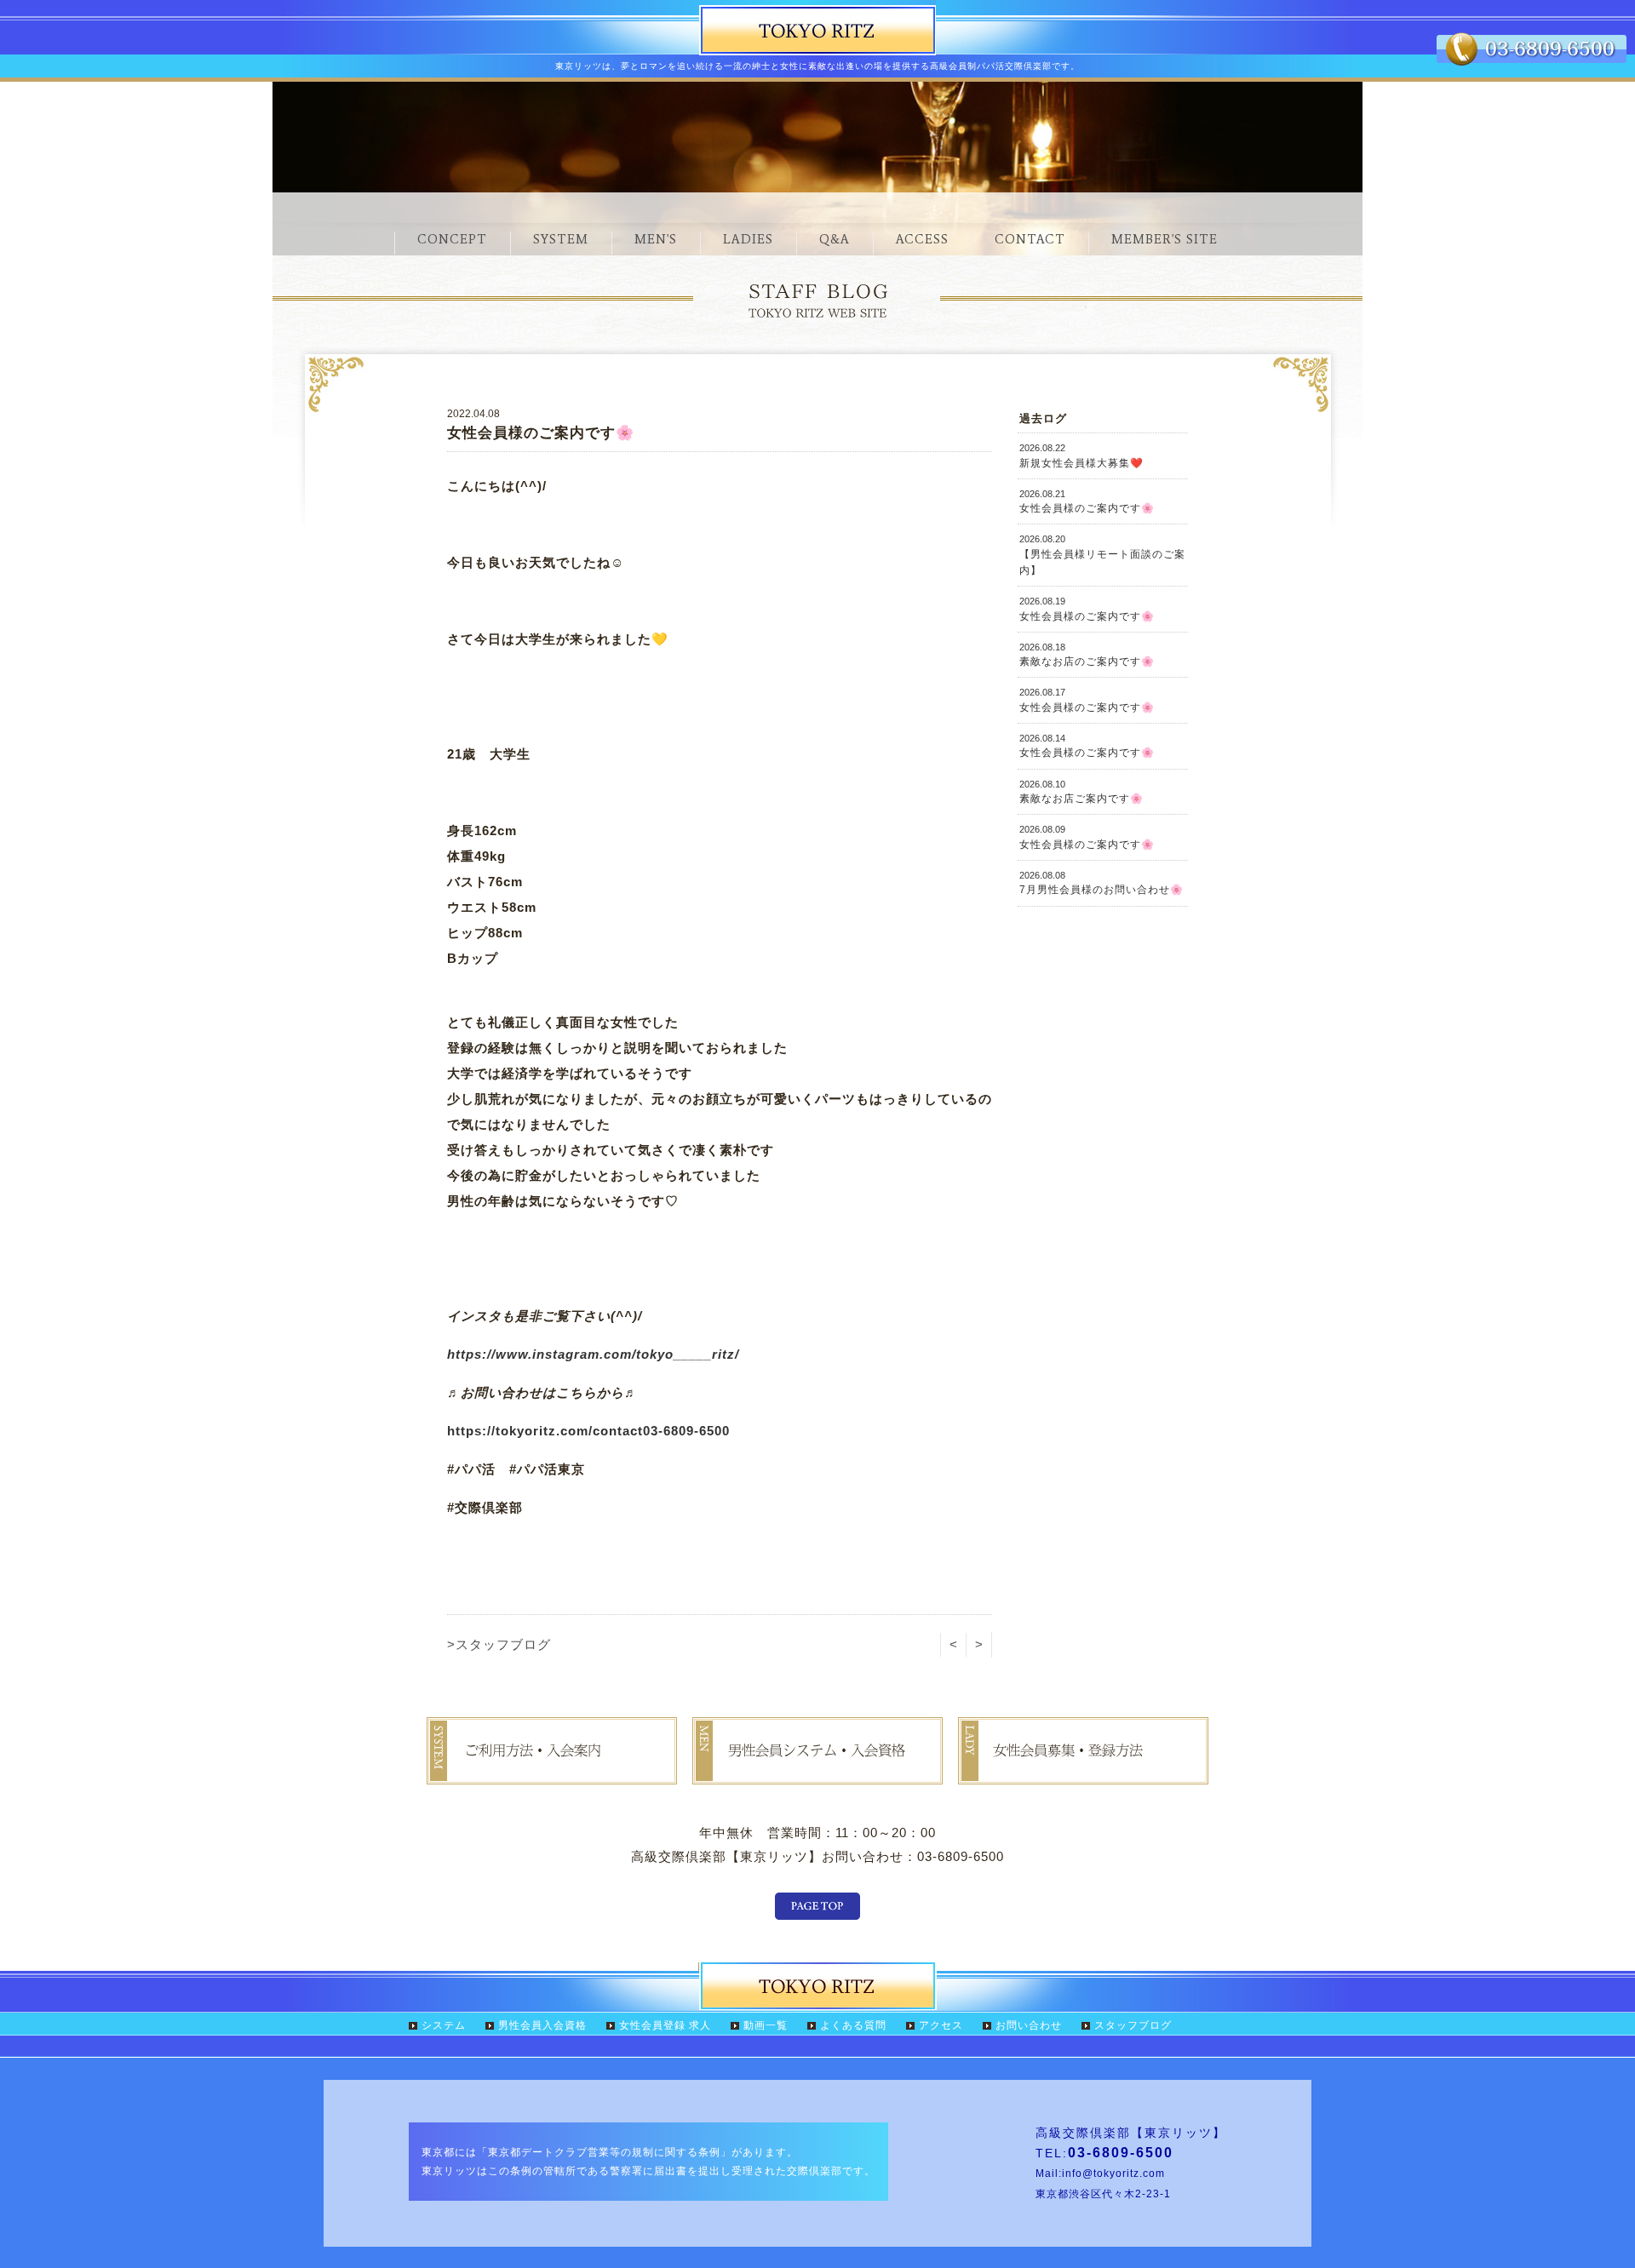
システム (444, 2025)
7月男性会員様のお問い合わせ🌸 (1101, 883)
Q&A (835, 239)
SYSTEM (561, 239)
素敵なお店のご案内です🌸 (1087, 655)
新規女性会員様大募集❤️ (1081, 455)
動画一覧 (766, 2025)
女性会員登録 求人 (665, 2025)
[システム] (552, 1772)
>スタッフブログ (499, 1644)
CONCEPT (452, 239)
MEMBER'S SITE (1165, 239)
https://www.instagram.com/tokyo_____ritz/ (593, 1354)
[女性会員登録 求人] (1083, 1772)
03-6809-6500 (686, 1431)
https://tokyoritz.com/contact (545, 1431)
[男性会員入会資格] (817, 1772)
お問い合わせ (1029, 2025)
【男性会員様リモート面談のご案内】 (1102, 555)
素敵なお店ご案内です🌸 (1081, 792)
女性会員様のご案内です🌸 (1087, 501)
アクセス (941, 2025)
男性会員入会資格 (542, 2025)
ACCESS (922, 239)
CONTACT (1030, 239)
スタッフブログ (1133, 2025)
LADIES (748, 239)
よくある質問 (853, 2025)
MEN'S (656, 239)
